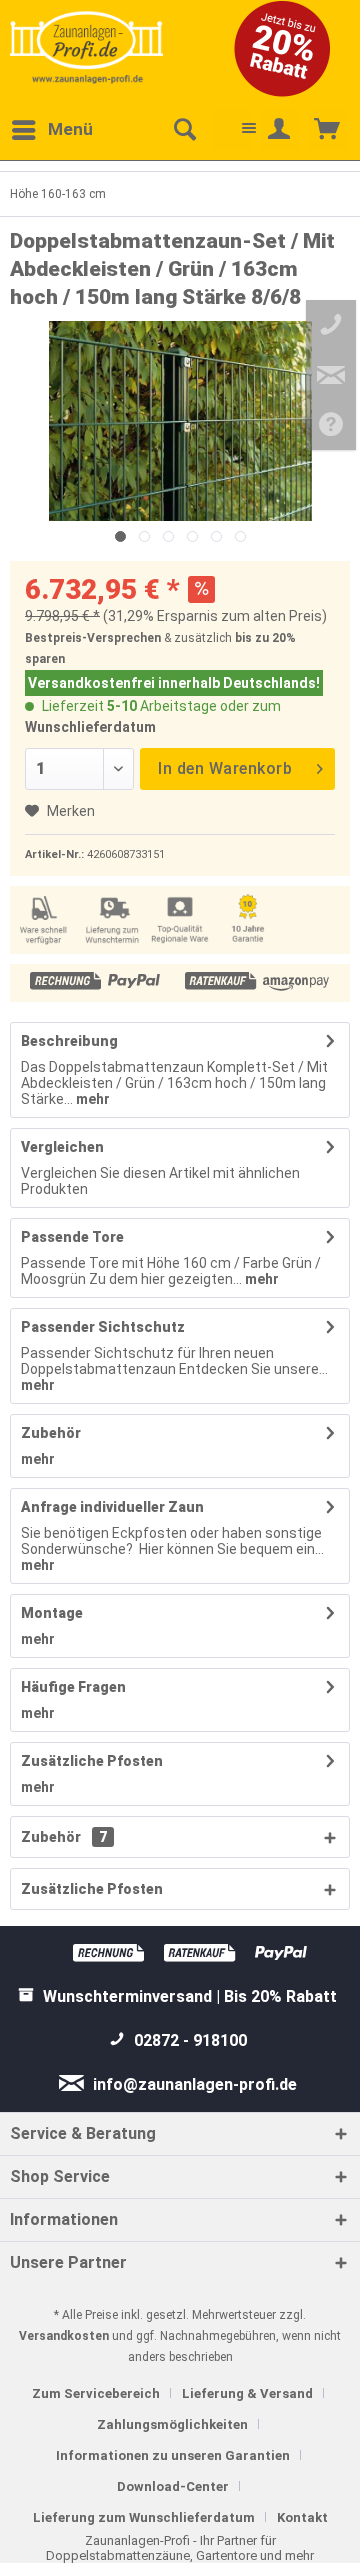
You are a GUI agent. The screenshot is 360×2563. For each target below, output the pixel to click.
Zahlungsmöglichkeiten (172, 2424)
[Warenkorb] (328, 130)
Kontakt (302, 2517)
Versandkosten (64, 2336)
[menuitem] (51, 130)
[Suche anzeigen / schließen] (184, 130)
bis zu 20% (265, 638)
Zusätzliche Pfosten (92, 1761)
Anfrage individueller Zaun (112, 1507)
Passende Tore (72, 1237)
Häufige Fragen (73, 1687)
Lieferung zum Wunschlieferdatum (144, 2517)
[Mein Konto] (280, 130)
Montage (52, 1613)
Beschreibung (69, 1041)
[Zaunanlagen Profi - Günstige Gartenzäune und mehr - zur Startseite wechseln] (86, 47)
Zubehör (51, 1433)
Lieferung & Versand (247, 2393)
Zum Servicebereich (96, 2393)
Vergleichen (62, 1147)
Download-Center (173, 2486)
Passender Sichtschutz (103, 1327)
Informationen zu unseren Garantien (173, 2455)
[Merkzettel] (232, 130)
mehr (91, 1099)
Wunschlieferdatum (90, 727)
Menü (70, 129)
